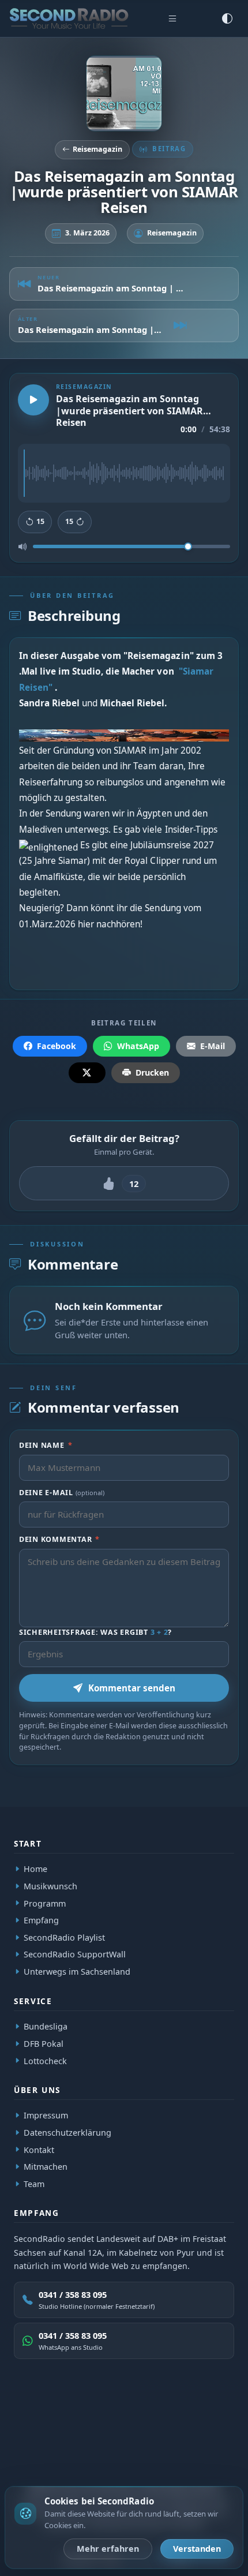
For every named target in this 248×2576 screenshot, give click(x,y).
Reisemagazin (97, 149)
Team (34, 2184)
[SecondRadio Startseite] (69, 18)
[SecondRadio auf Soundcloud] (164, 2456)
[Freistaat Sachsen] (203, 2421)
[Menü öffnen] (172, 18)
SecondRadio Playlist (64, 1937)
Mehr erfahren (108, 2549)
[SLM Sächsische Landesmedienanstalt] (165, 2421)
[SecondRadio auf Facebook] (111, 2456)
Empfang (41, 1921)
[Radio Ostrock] (120, 2421)
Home (35, 1869)
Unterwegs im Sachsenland (77, 1972)
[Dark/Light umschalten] (227, 18)
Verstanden (197, 2549)
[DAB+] (49, 2421)
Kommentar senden (132, 1688)
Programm (45, 1903)
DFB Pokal (44, 2044)
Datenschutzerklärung (67, 2133)
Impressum (46, 2115)
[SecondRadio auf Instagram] (137, 2456)
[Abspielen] (33, 399)
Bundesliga (46, 2026)
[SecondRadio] (83, 2421)
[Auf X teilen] (87, 1073)
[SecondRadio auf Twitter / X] (84, 2456)
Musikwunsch (50, 1886)
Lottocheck (45, 2060)
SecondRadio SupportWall (75, 1955)
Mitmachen (46, 2167)
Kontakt (39, 2150)
